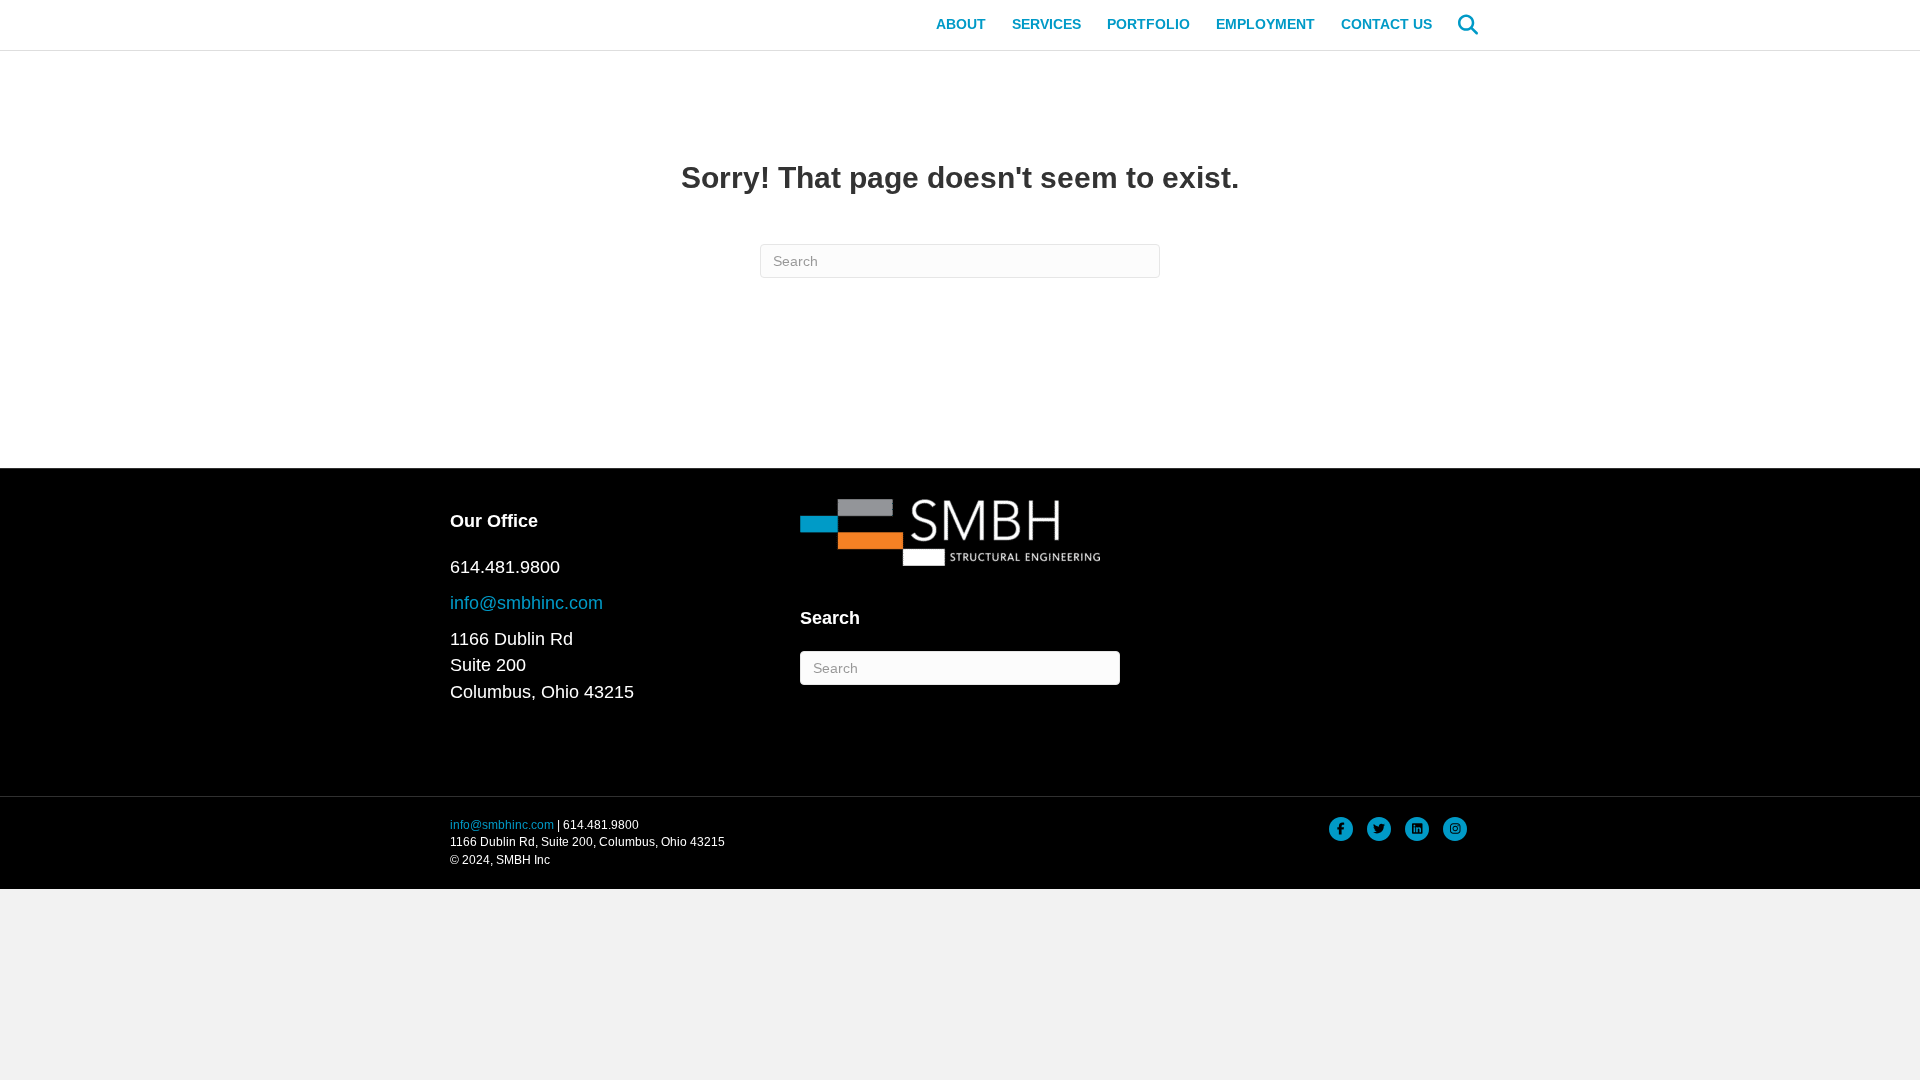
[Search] (1457, 25)
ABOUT (961, 24)
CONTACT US (1386, 24)
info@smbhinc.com (526, 603)
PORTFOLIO (1148, 24)
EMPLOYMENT (1265, 24)
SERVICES (1046, 24)
